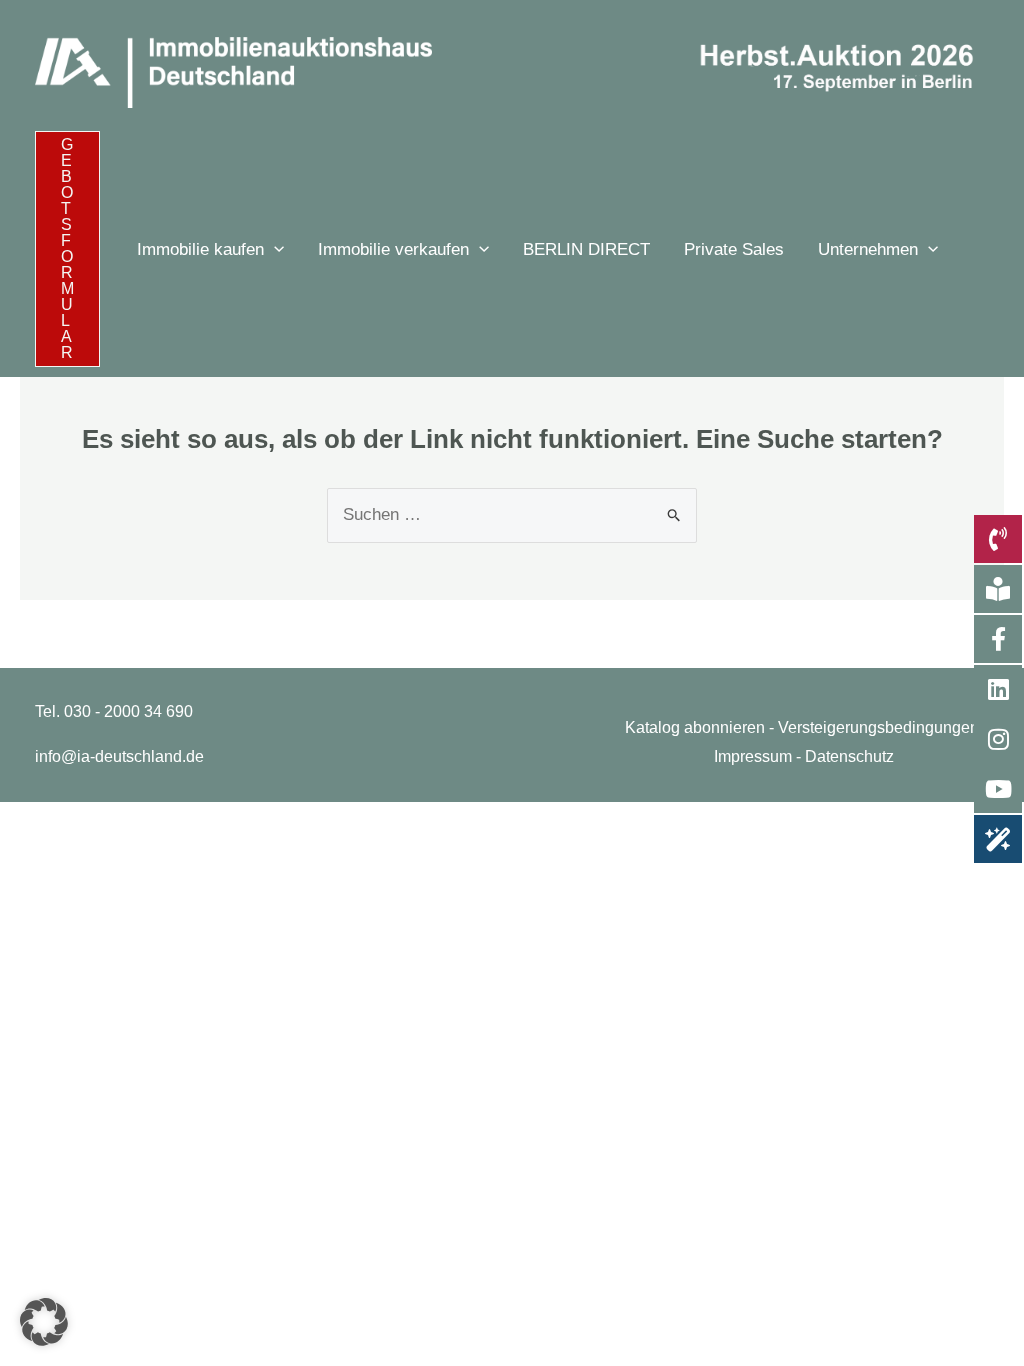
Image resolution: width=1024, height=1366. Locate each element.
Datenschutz (849, 756)
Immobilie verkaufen (393, 249)
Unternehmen (868, 249)
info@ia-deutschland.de (119, 756)
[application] (274, 249)
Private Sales (734, 249)
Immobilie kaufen (200, 249)
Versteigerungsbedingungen (878, 727)
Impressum (753, 756)
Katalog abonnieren (695, 727)
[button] (67, 249)
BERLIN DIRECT (586, 249)
